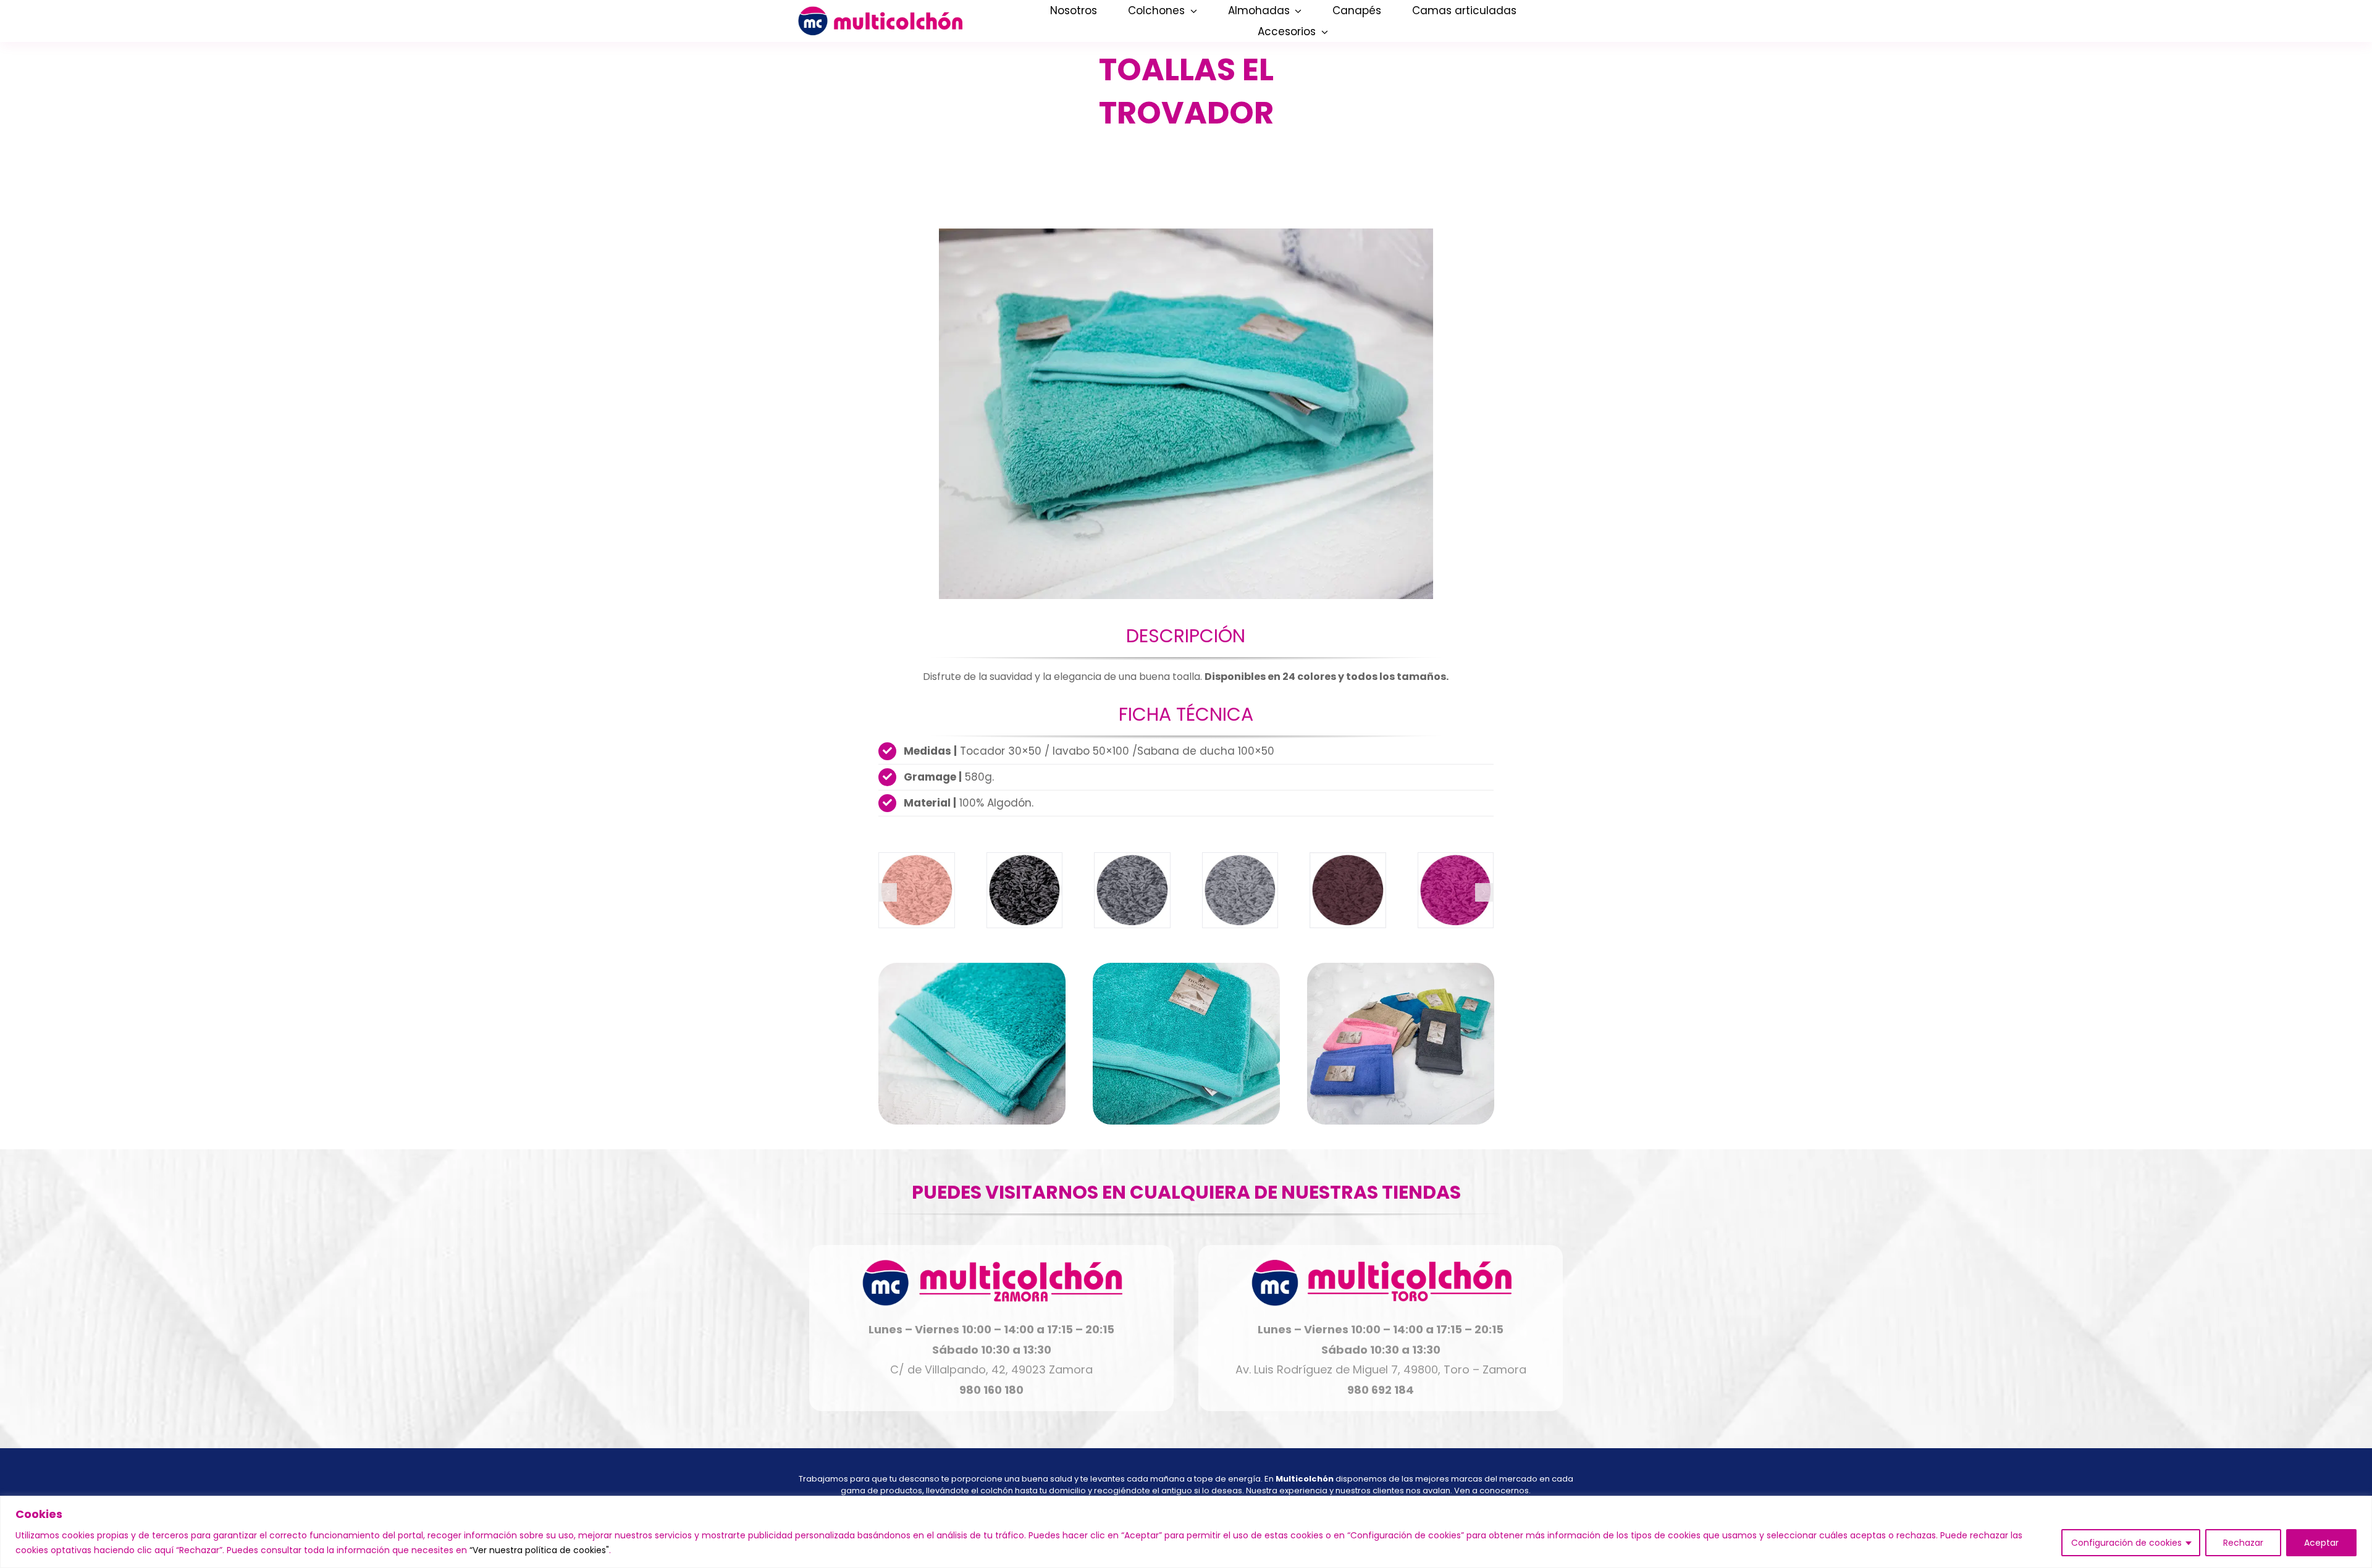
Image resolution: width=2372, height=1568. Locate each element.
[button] (888, 892)
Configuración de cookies (2126, 1543)
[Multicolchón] (880, 11)
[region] (1186, 1532)
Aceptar (2321, 1543)
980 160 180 (991, 1390)
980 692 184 (1381, 1390)
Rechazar (2243, 1543)
